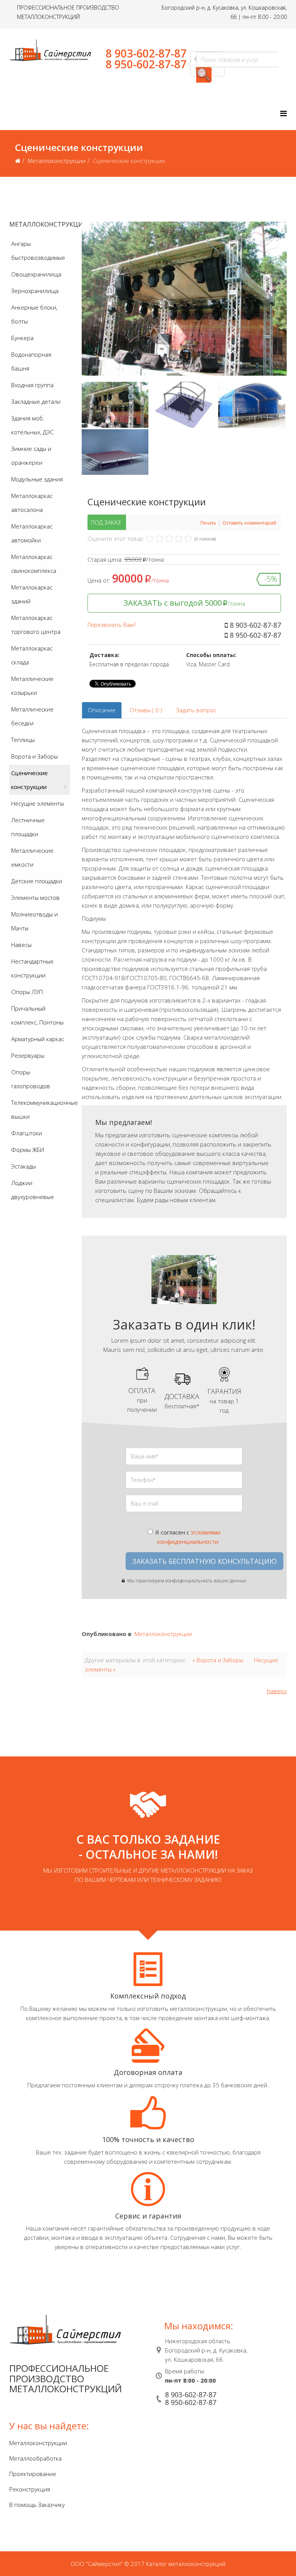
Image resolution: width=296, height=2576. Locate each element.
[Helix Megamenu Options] (283, 113)
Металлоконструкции (57, 161)
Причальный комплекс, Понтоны (37, 1015)
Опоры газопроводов (31, 1079)
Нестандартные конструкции (32, 968)
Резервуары (28, 1055)
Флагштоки (27, 1133)
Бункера (22, 338)
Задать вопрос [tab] (196, 710)
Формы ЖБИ (28, 1150)
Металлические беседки (32, 716)
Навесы (21, 945)
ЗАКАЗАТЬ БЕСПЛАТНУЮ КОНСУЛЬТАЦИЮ (204, 1561)
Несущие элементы (38, 803)
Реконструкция (30, 2489)
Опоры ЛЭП (27, 992)
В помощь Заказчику (37, 2505)
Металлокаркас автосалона (32, 503)
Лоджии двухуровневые (33, 1190)
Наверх (277, 1691)
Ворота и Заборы (34, 756)
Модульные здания (37, 479)
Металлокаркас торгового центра (36, 625)
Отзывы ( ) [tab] (146, 710)
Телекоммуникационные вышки (41, 1109)
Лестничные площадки (28, 827)
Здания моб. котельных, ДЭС (32, 425)
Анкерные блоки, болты (34, 314)
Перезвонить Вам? (112, 625)
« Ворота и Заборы (218, 1660)
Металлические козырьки (32, 686)
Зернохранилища (35, 291)
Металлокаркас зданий (32, 594)
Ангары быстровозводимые (38, 251)
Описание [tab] (102, 710)
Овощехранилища (36, 274)
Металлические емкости (32, 857)
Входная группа (32, 385)
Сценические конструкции (29, 780)
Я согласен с (188, 1537)
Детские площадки (37, 881)
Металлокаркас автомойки (32, 533)
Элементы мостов (35, 898)
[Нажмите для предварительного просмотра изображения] (184, 299)
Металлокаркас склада (32, 655)
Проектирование (33, 2474)
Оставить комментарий (249, 523)
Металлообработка (35, 2458)
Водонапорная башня (31, 361)
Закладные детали (36, 401)
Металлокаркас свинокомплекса (34, 564)
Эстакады (24, 1166)
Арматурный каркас (38, 1039)
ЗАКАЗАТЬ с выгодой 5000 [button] (184, 603)
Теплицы (23, 740)
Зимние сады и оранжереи (31, 456)
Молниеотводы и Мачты (34, 921)
